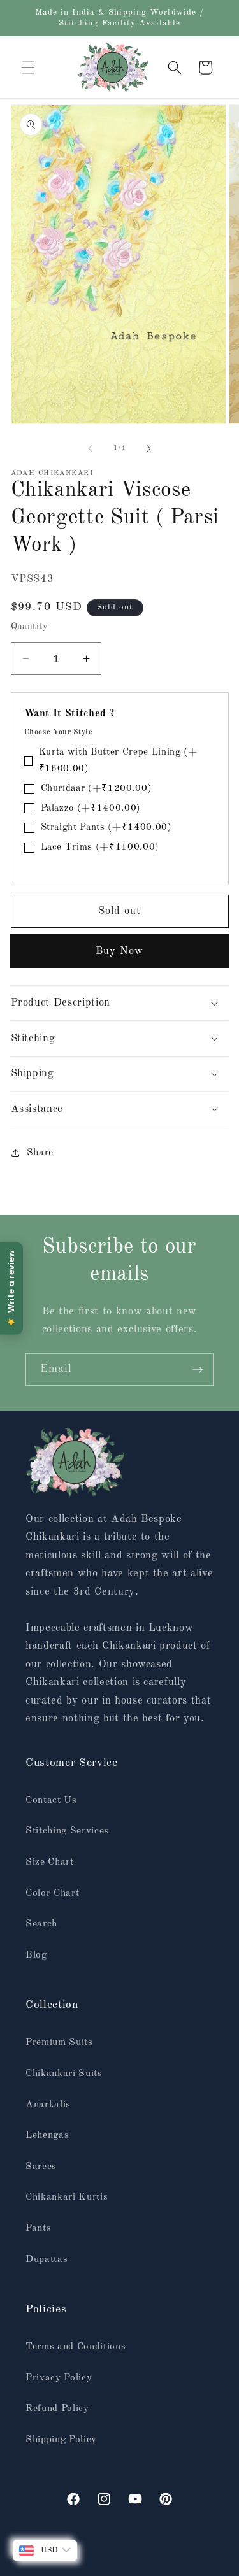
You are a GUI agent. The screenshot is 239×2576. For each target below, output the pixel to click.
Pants (38, 2228)
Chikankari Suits (64, 2074)
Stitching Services (67, 1831)
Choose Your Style (59, 732)
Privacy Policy (59, 2378)
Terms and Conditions (76, 2347)
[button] (28, 68)
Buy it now (120, 951)
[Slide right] (149, 448)
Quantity (30, 627)
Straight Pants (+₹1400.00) (106, 828)
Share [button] (40, 1153)
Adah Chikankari (115, 2566)
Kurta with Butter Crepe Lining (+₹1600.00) (118, 761)
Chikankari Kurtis (67, 2197)
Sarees (41, 2167)
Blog (36, 1955)
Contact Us (51, 1800)
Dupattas (47, 2259)
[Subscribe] (198, 1370)
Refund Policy (57, 2409)
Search (41, 1924)
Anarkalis (48, 2105)
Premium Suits (59, 2042)
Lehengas (47, 2135)
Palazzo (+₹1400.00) (91, 808)
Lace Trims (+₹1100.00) (100, 847)
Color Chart (52, 1893)
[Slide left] (90, 448)
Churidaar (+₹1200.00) (97, 789)
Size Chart (50, 1862)
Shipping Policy (61, 2440)
